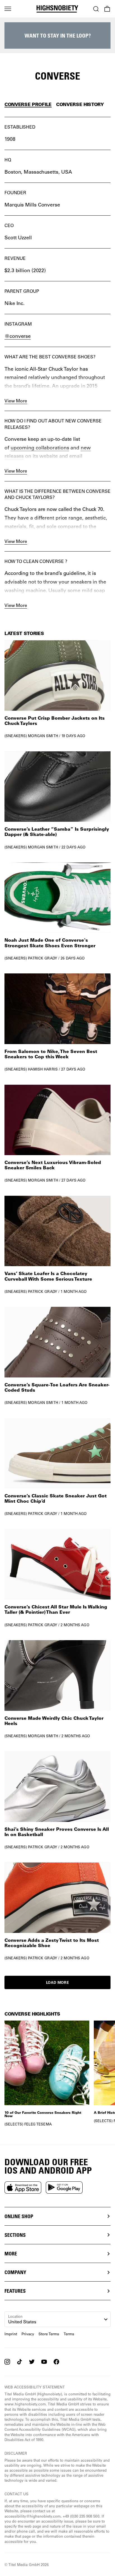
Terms (69, 2334)
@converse (18, 336)
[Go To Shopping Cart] (107, 9)
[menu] (8, 9)
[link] (57, 689)
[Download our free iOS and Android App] (23, 2188)
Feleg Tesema (38, 2124)
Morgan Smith (43, 736)
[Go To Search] (96, 9)
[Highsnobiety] (57, 9)
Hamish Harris (43, 1069)
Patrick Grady (43, 958)
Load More (58, 1982)
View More (16, 401)
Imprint (11, 2334)
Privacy (28, 2334)
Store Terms (49, 2334)
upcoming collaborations (40, 447)
